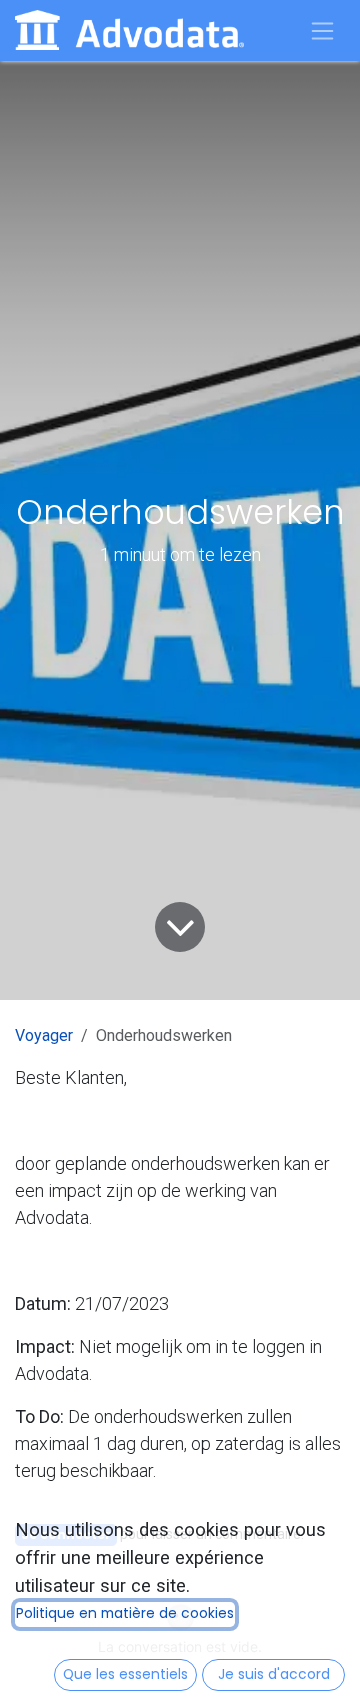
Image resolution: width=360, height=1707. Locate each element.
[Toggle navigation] (323, 30)
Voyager (44, 1035)
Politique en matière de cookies (125, 1613)
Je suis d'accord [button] (274, 1674)
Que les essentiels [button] (125, 1674)
